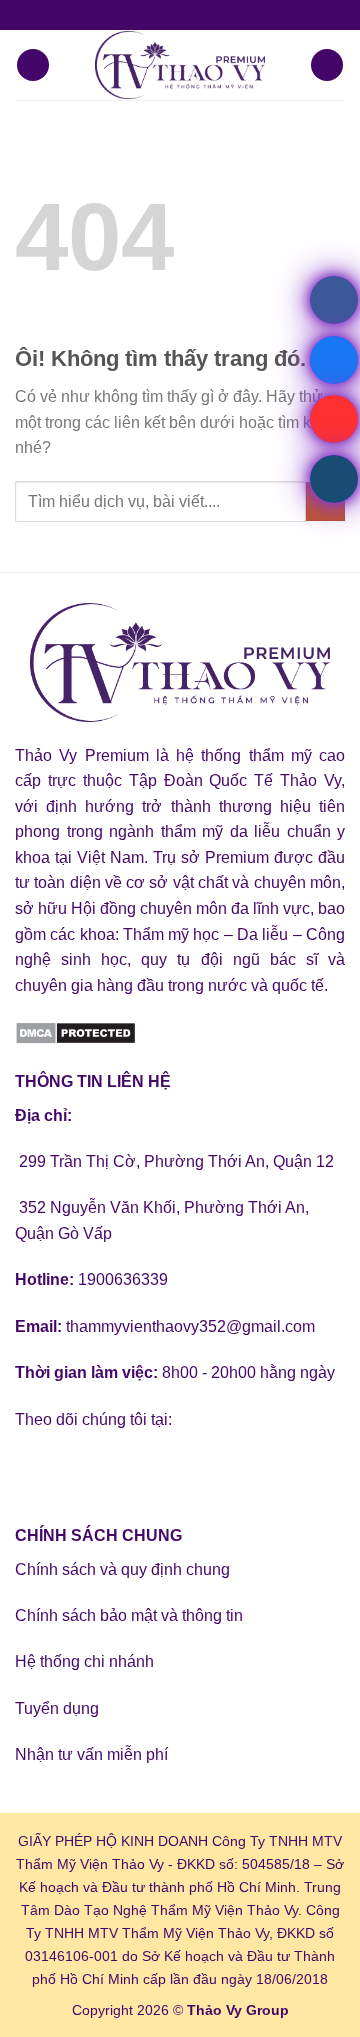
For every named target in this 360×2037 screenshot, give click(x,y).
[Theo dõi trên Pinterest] (177, 1469)
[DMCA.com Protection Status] (75, 1031)
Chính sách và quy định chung (122, 1569)
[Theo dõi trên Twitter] (105, 1469)
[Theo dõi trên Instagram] (69, 1469)
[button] (33, 65)
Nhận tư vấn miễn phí (91, 1754)
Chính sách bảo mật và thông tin (129, 1615)
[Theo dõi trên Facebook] (33, 1469)
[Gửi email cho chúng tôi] (141, 1469)
